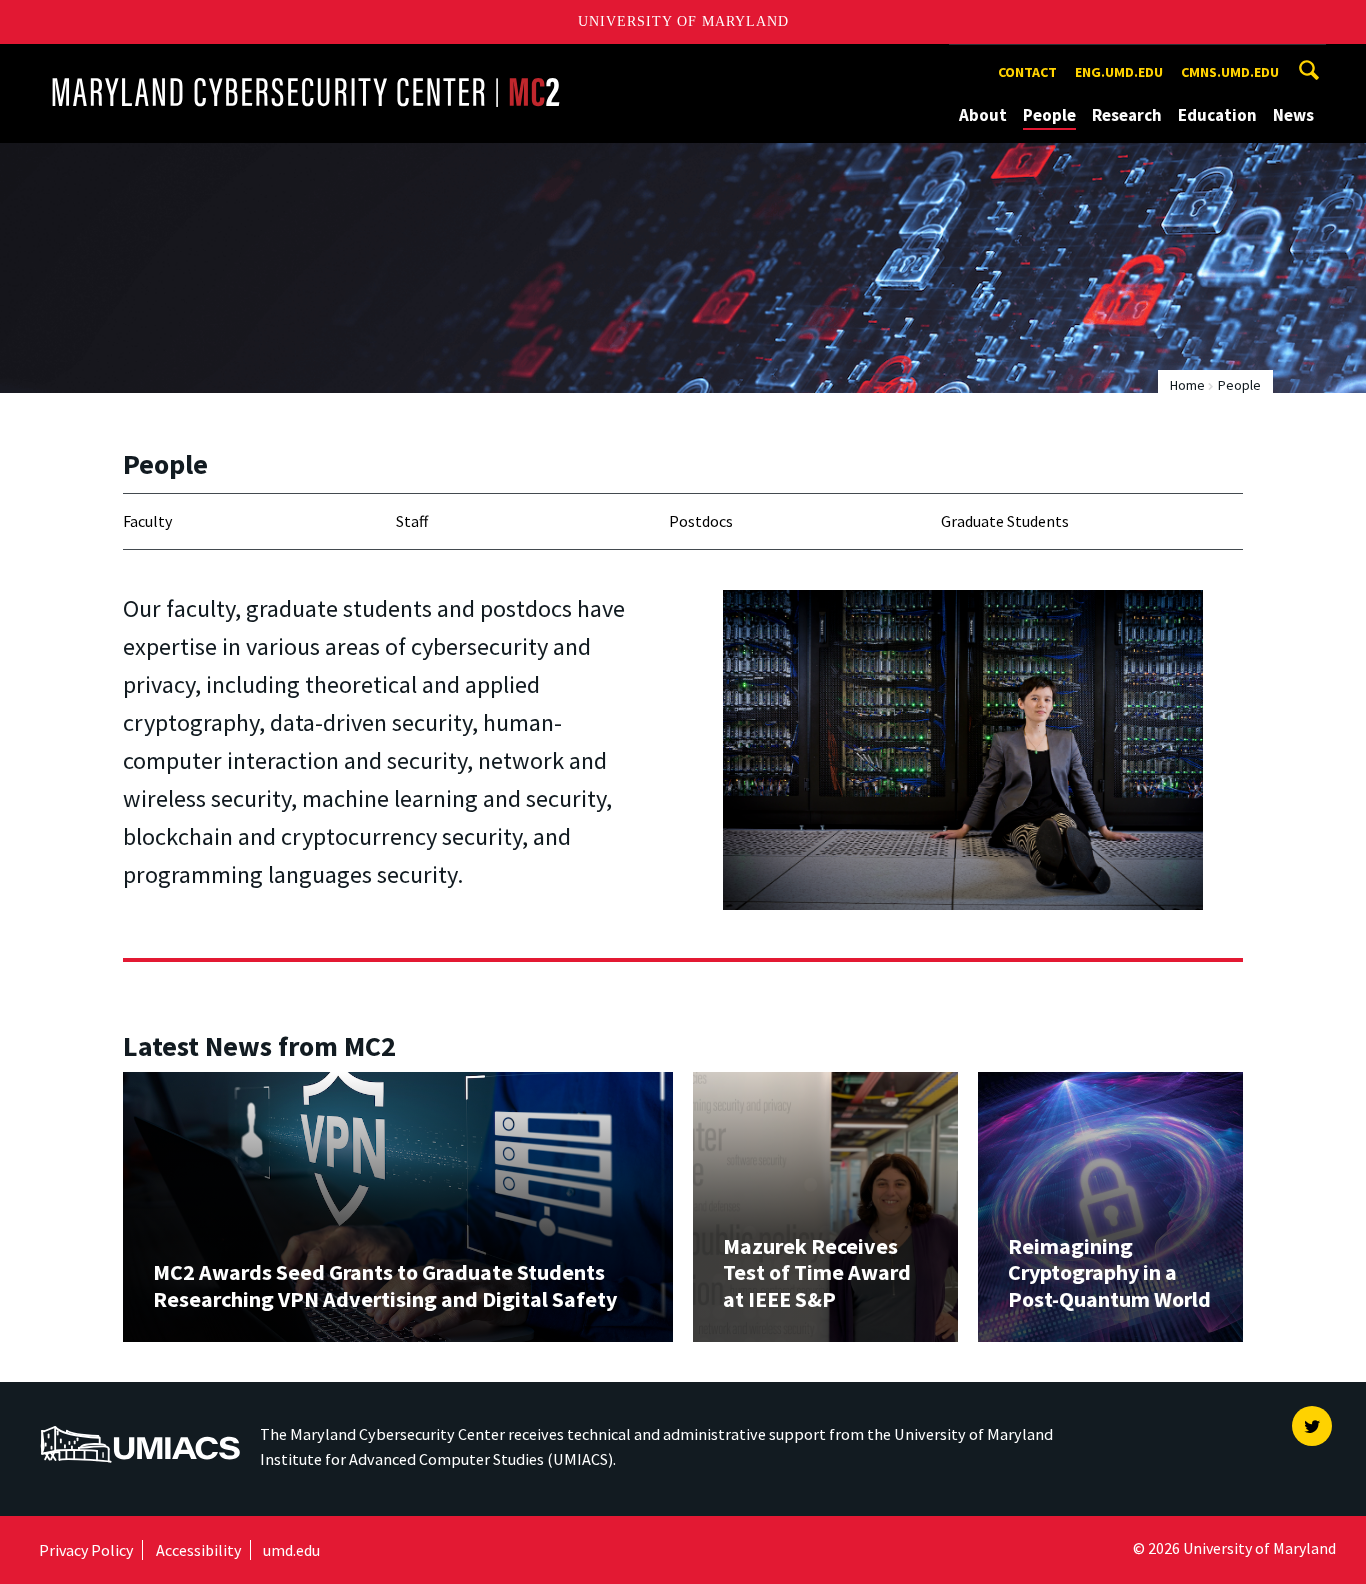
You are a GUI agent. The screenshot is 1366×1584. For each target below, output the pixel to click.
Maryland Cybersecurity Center (164, 62)
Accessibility (198, 1550)
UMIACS (70, 1415)
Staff (412, 521)
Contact (1027, 72)
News (1293, 115)
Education (1217, 115)
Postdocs (701, 521)
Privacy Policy (86, 1550)
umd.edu (291, 1550)
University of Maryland (683, 21)
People (1049, 115)
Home (1187, 385)
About (983, 115)
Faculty (147, 521)
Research (1127, 115)
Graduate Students (1005, 521)
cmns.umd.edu (1230, 72)
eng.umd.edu (1119, 72)
